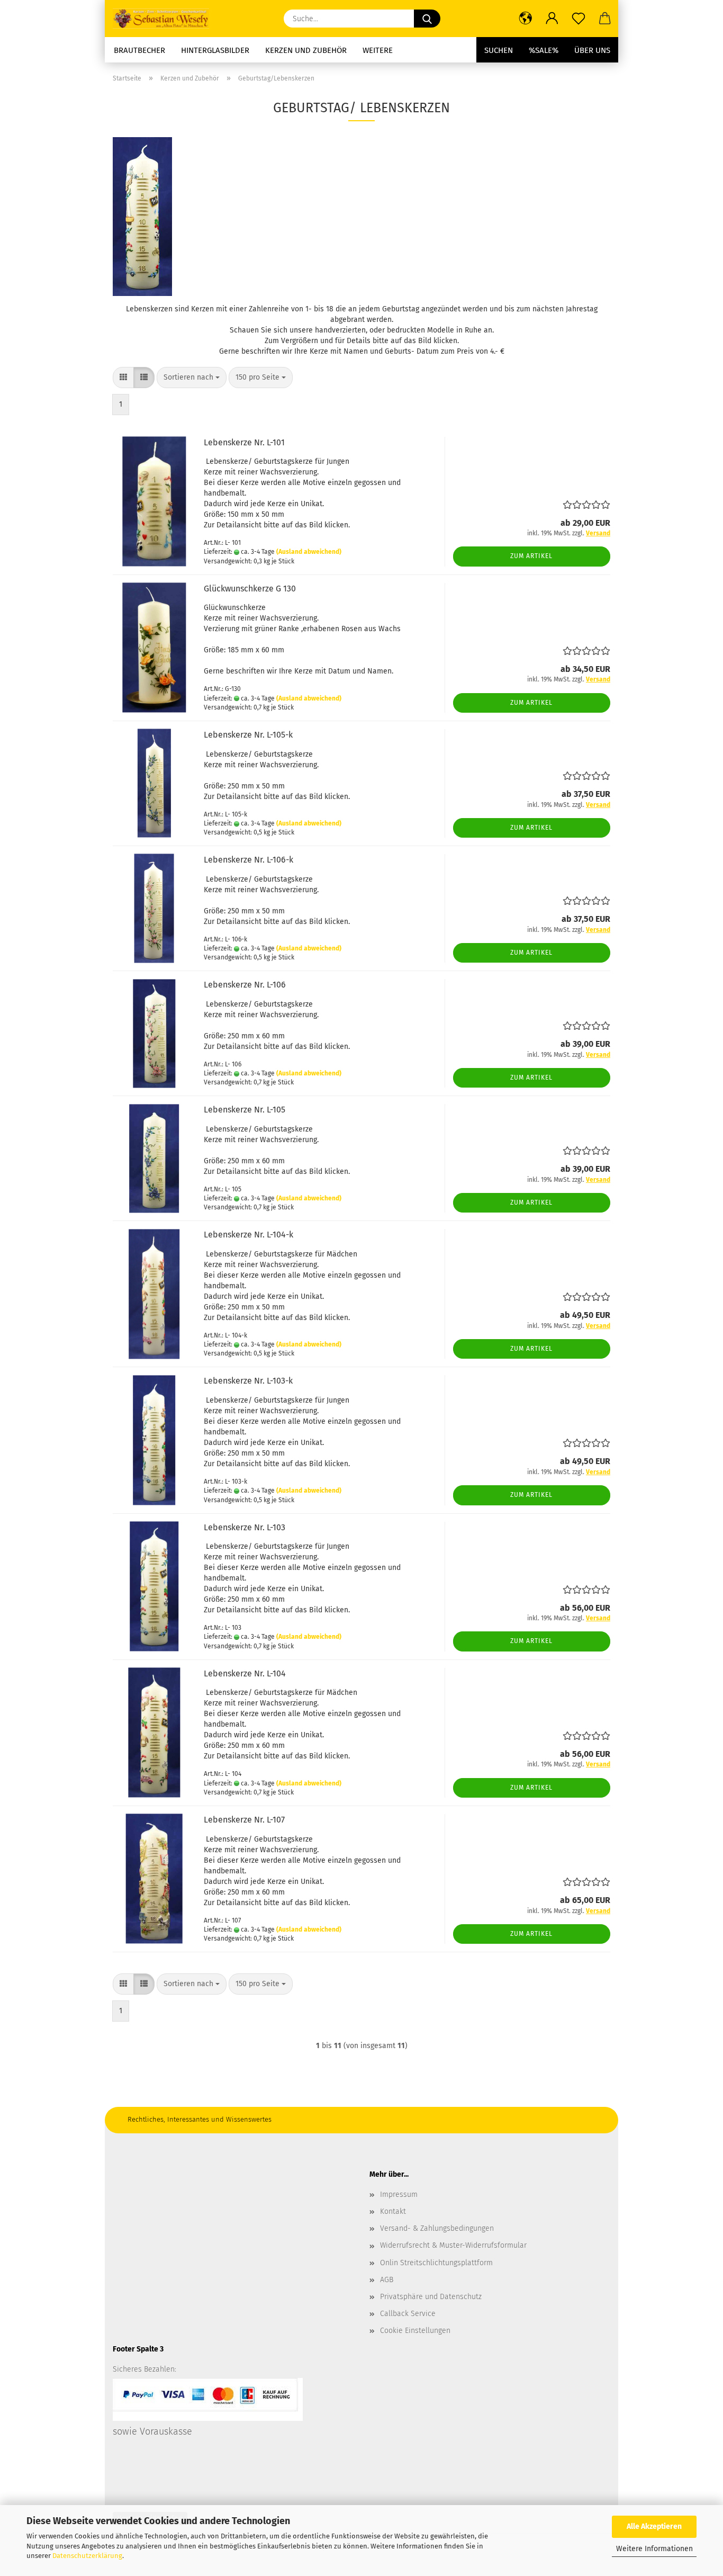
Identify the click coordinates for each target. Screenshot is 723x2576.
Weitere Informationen (654, 2549)
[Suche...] (427, 19)
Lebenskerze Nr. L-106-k (248, 860)
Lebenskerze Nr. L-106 (245, 985)
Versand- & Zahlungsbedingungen (437, 2228)
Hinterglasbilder (215, 50)
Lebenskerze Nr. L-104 (245, 1673)
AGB (387, 2280)
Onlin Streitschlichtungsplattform (436, 2263)
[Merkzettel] (579, 19)
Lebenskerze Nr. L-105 (245, 1110)
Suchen (499, 50)
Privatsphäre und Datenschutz (431, 2297)
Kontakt (393, 2211)
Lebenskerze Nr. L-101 (244, 442)
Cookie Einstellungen (415, 2331)
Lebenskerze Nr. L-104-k (248, 1235)
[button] (526, 19)
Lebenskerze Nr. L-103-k (248, 1381)
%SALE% (544, 50)
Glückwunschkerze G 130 (250, 589)
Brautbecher (139, 50)
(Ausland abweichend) (309, 552)
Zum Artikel (531, 556)
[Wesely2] (165, 19)
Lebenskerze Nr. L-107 (244, 1820)
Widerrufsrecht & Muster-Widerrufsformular (453, 2245)
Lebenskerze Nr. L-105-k (248, 735)
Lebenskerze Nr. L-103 (245, 1527)
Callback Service (408, 2314)
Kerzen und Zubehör (306, 50)
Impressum (399, 2194)
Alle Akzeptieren (654, 2526)
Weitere (378, 50)
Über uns (592, 50)
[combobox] (192, 378)
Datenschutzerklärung (87, 2556)
